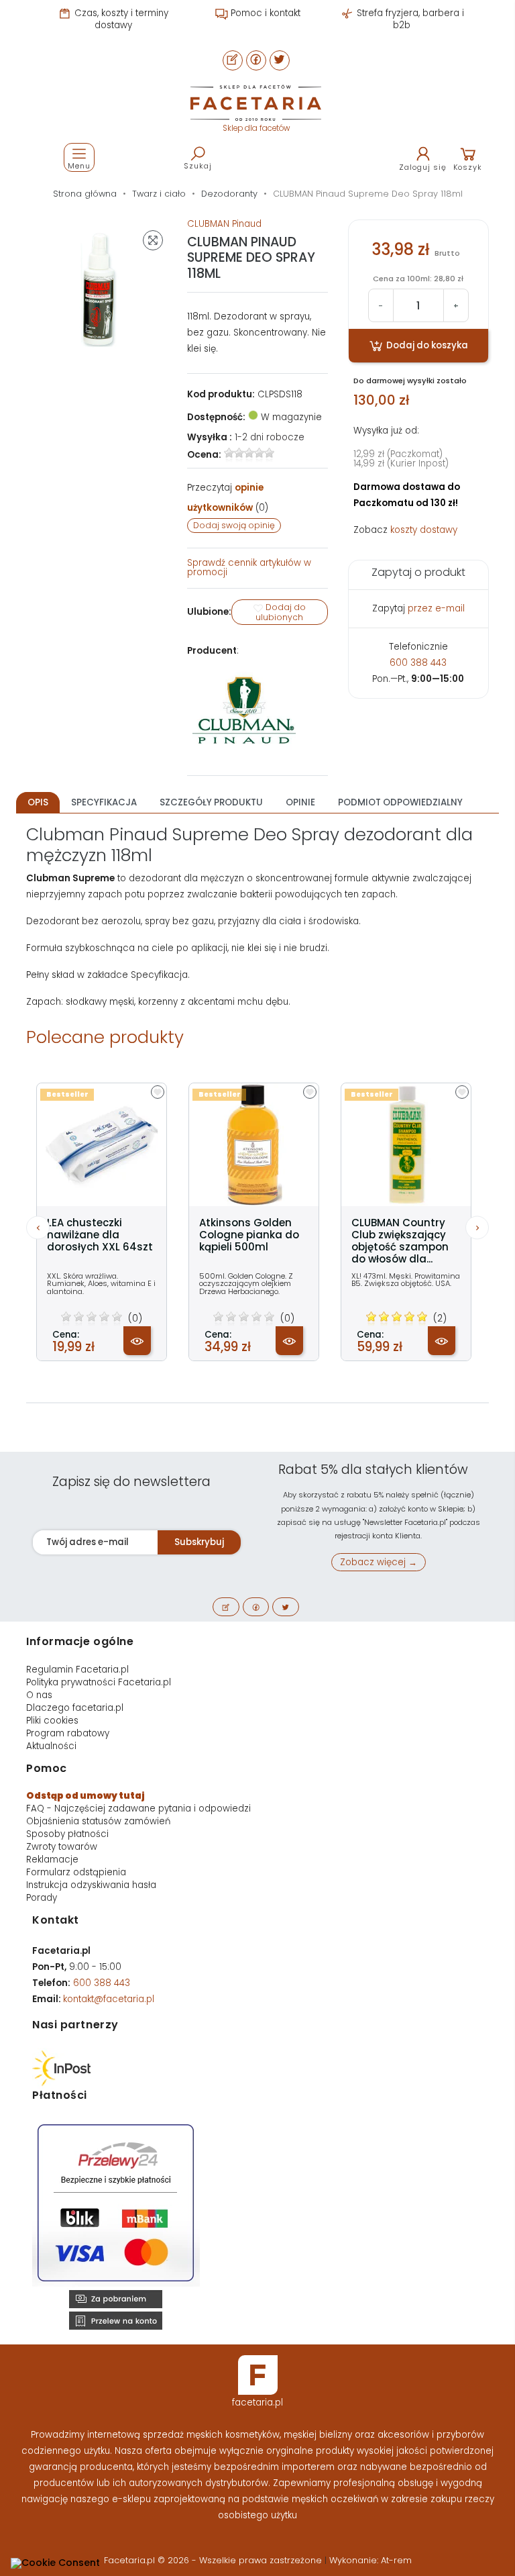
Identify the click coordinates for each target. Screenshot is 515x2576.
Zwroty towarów (62, 1847)
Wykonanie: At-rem (370, 2560)
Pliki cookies (52, 1721)
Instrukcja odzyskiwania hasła (91, 1885)
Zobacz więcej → (379, 1562)
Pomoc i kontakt (264, 13)
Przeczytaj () (228, 498)
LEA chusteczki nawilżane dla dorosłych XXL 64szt (100, 1235)
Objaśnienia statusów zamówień (98, 1821)
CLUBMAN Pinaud (224, 224)
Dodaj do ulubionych (281, 612)
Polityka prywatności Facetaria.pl (99, 1682)
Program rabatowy (68, 1733)
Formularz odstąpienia (76, 1872)
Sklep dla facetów (256, 128)
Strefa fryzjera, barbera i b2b (409, 19)
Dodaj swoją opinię (234, 525)
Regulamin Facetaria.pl (77, 1670)
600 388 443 (418, 663)
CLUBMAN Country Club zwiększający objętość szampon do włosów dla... (400, 1241)
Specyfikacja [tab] (104, 802)
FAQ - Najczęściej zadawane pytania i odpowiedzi (138, 1809)
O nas (39, 1695)
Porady (42, 1898)
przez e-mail (436, 608)
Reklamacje (52, 1860)
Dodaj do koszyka (426, 345)
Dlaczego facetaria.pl (75, 1708)
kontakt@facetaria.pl (109, 1999)
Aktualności (51, 1746)
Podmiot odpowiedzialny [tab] (400, 802)
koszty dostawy (424, 530)
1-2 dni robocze (270, 437)
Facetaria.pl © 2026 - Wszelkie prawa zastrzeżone (214, 2560)
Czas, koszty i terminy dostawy (120, 19)
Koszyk (468, 167)
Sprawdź (249, 567)
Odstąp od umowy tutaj (85, 1796)
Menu (79, 166)
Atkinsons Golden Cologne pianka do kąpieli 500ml (249, 1235)
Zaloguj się (423, 167)
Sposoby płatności (67, 1834)
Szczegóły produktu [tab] (211, 802)
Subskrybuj (199, 1542)
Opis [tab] (38, 802)
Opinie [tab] (300, 802)
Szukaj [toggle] (198, 166)
